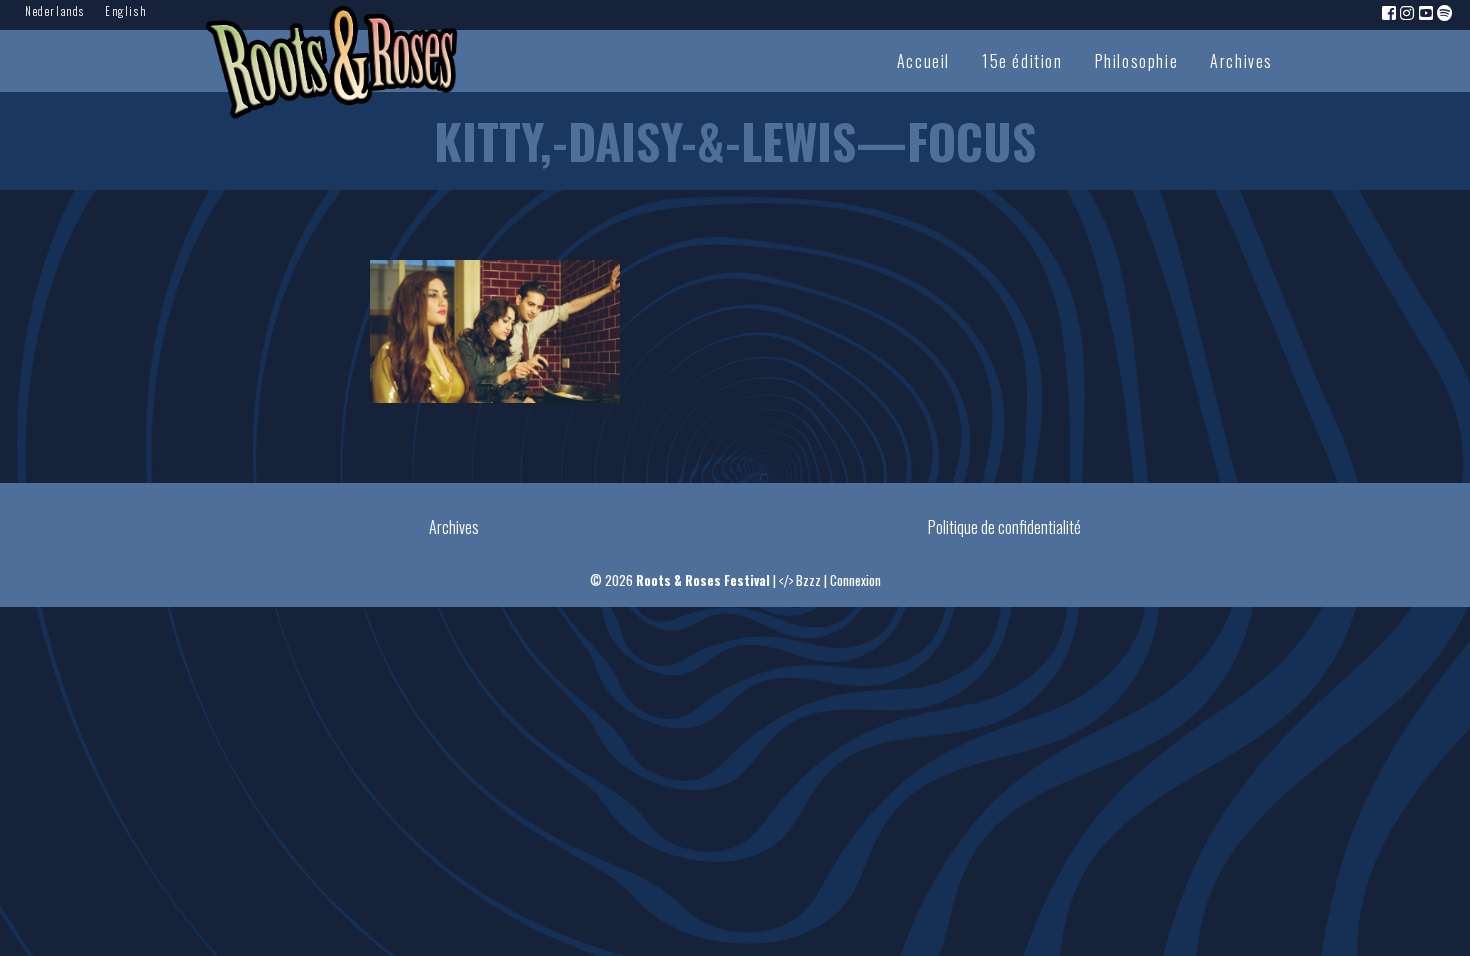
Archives (1241, 61)
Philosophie (1137, 61)
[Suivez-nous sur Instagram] (1408, 12)
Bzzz (808, 580)
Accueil (923, 61)
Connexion (855, 580)
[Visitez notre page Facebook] (1390, 12)
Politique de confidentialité (1004, 527)
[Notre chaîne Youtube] (1427, 12)
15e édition (1022, 61)
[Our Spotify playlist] (1446, 12)
